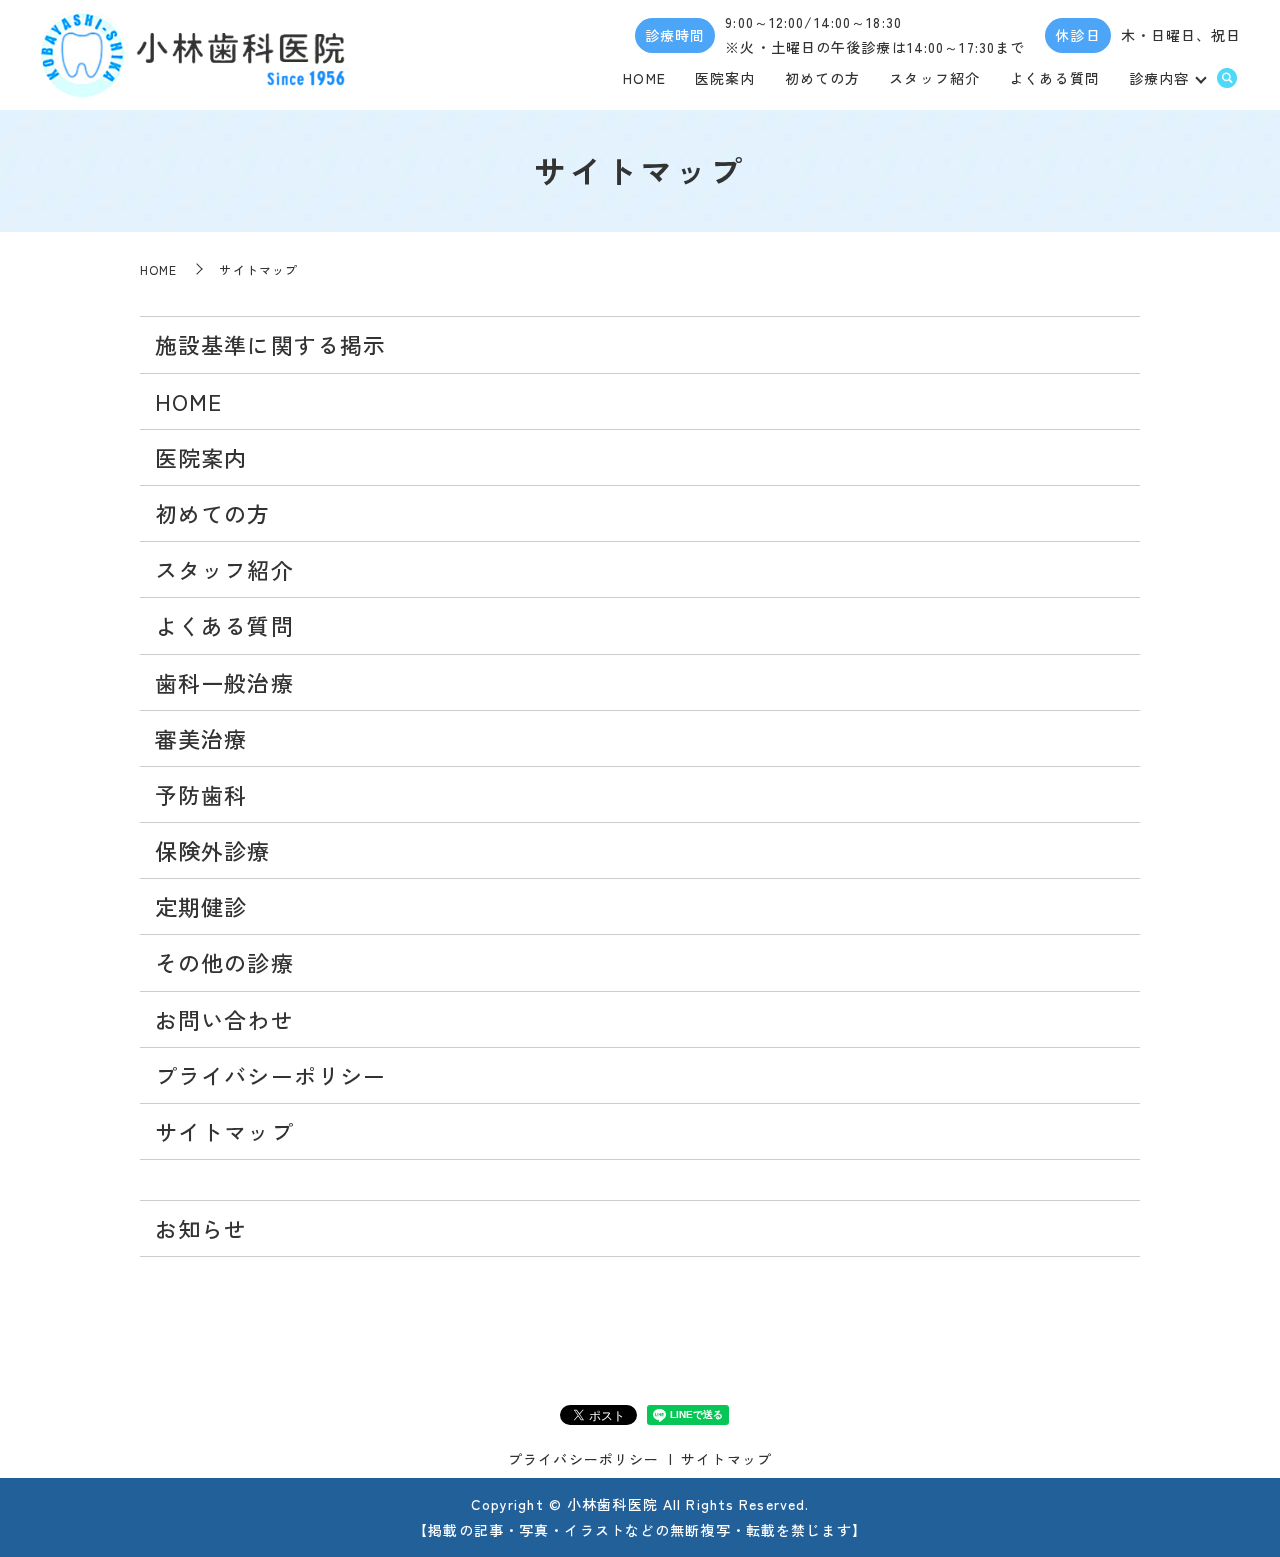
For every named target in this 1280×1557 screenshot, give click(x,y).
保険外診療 (213, 850)
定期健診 (201, 906)
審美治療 (201, 738)
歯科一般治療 (224, 682)
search (1227, 79)
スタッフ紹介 (934, 78)
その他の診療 (224, 962)
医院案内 (725, 78)
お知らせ (201, 1228)
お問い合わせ (224, 1019)
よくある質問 (1054, 78)
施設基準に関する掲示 (270, 344)
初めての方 (823, 78)
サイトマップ (224, 1131)
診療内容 (1159, 78)
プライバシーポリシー (270, 1075)
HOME (644, 78)
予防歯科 (201, 794)
